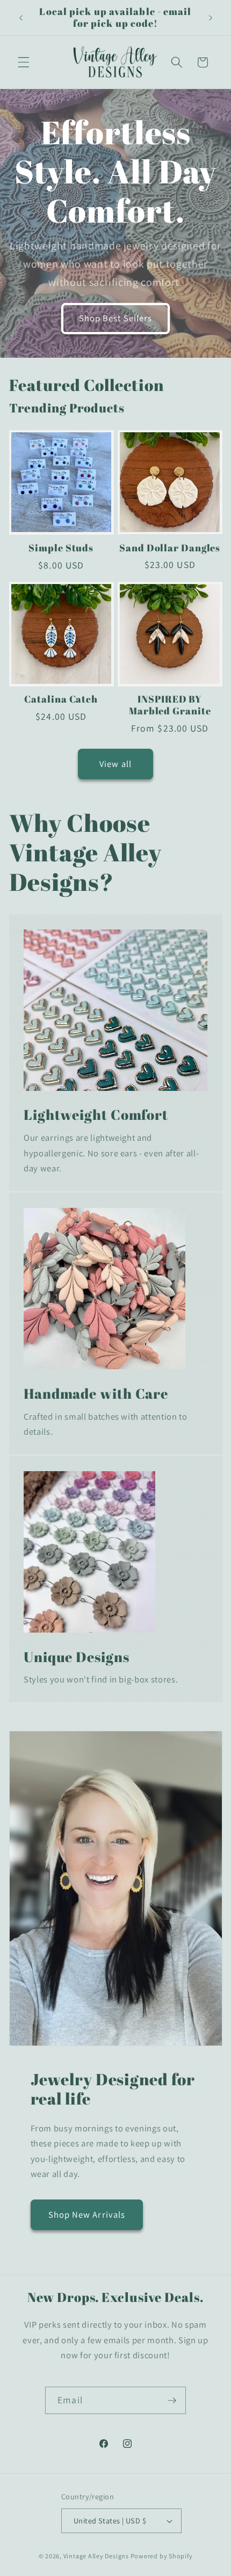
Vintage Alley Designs (96, 2556)
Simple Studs (61, 548)
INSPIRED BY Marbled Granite (170, 705)
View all (115, 764)
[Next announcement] (211, 18)
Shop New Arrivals (87, 2215)
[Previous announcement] (21, 18)
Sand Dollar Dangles (170, 548)
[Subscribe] (172, 2401)
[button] (24, 62)
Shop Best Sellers (116, 318)
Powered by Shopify (162, 2556)
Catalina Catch (61, 699)
